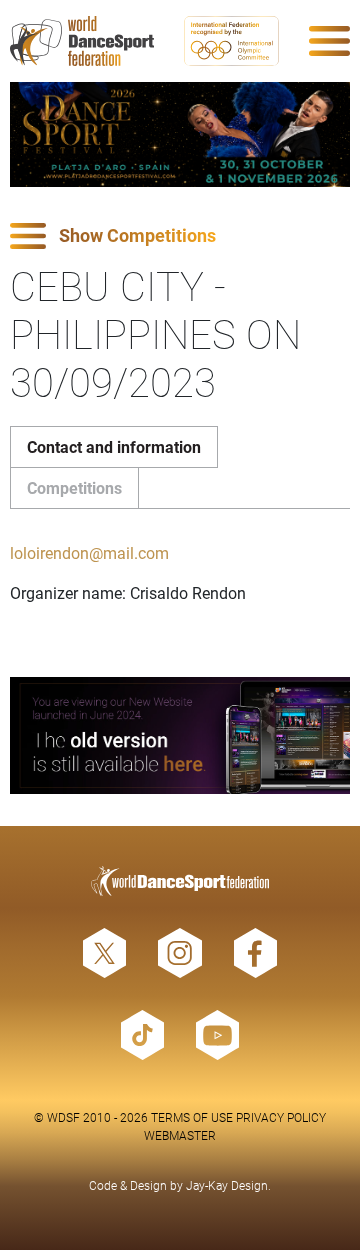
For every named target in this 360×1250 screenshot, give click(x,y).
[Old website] (180, 735)
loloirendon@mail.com (89, 552)
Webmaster (180, 1135)
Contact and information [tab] (114, 446)
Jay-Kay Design (227, 1185)
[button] (180, 236)
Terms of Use (192, 1117)
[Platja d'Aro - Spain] (180, 134)
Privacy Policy (281, 1117)
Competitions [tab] (74, 487)
